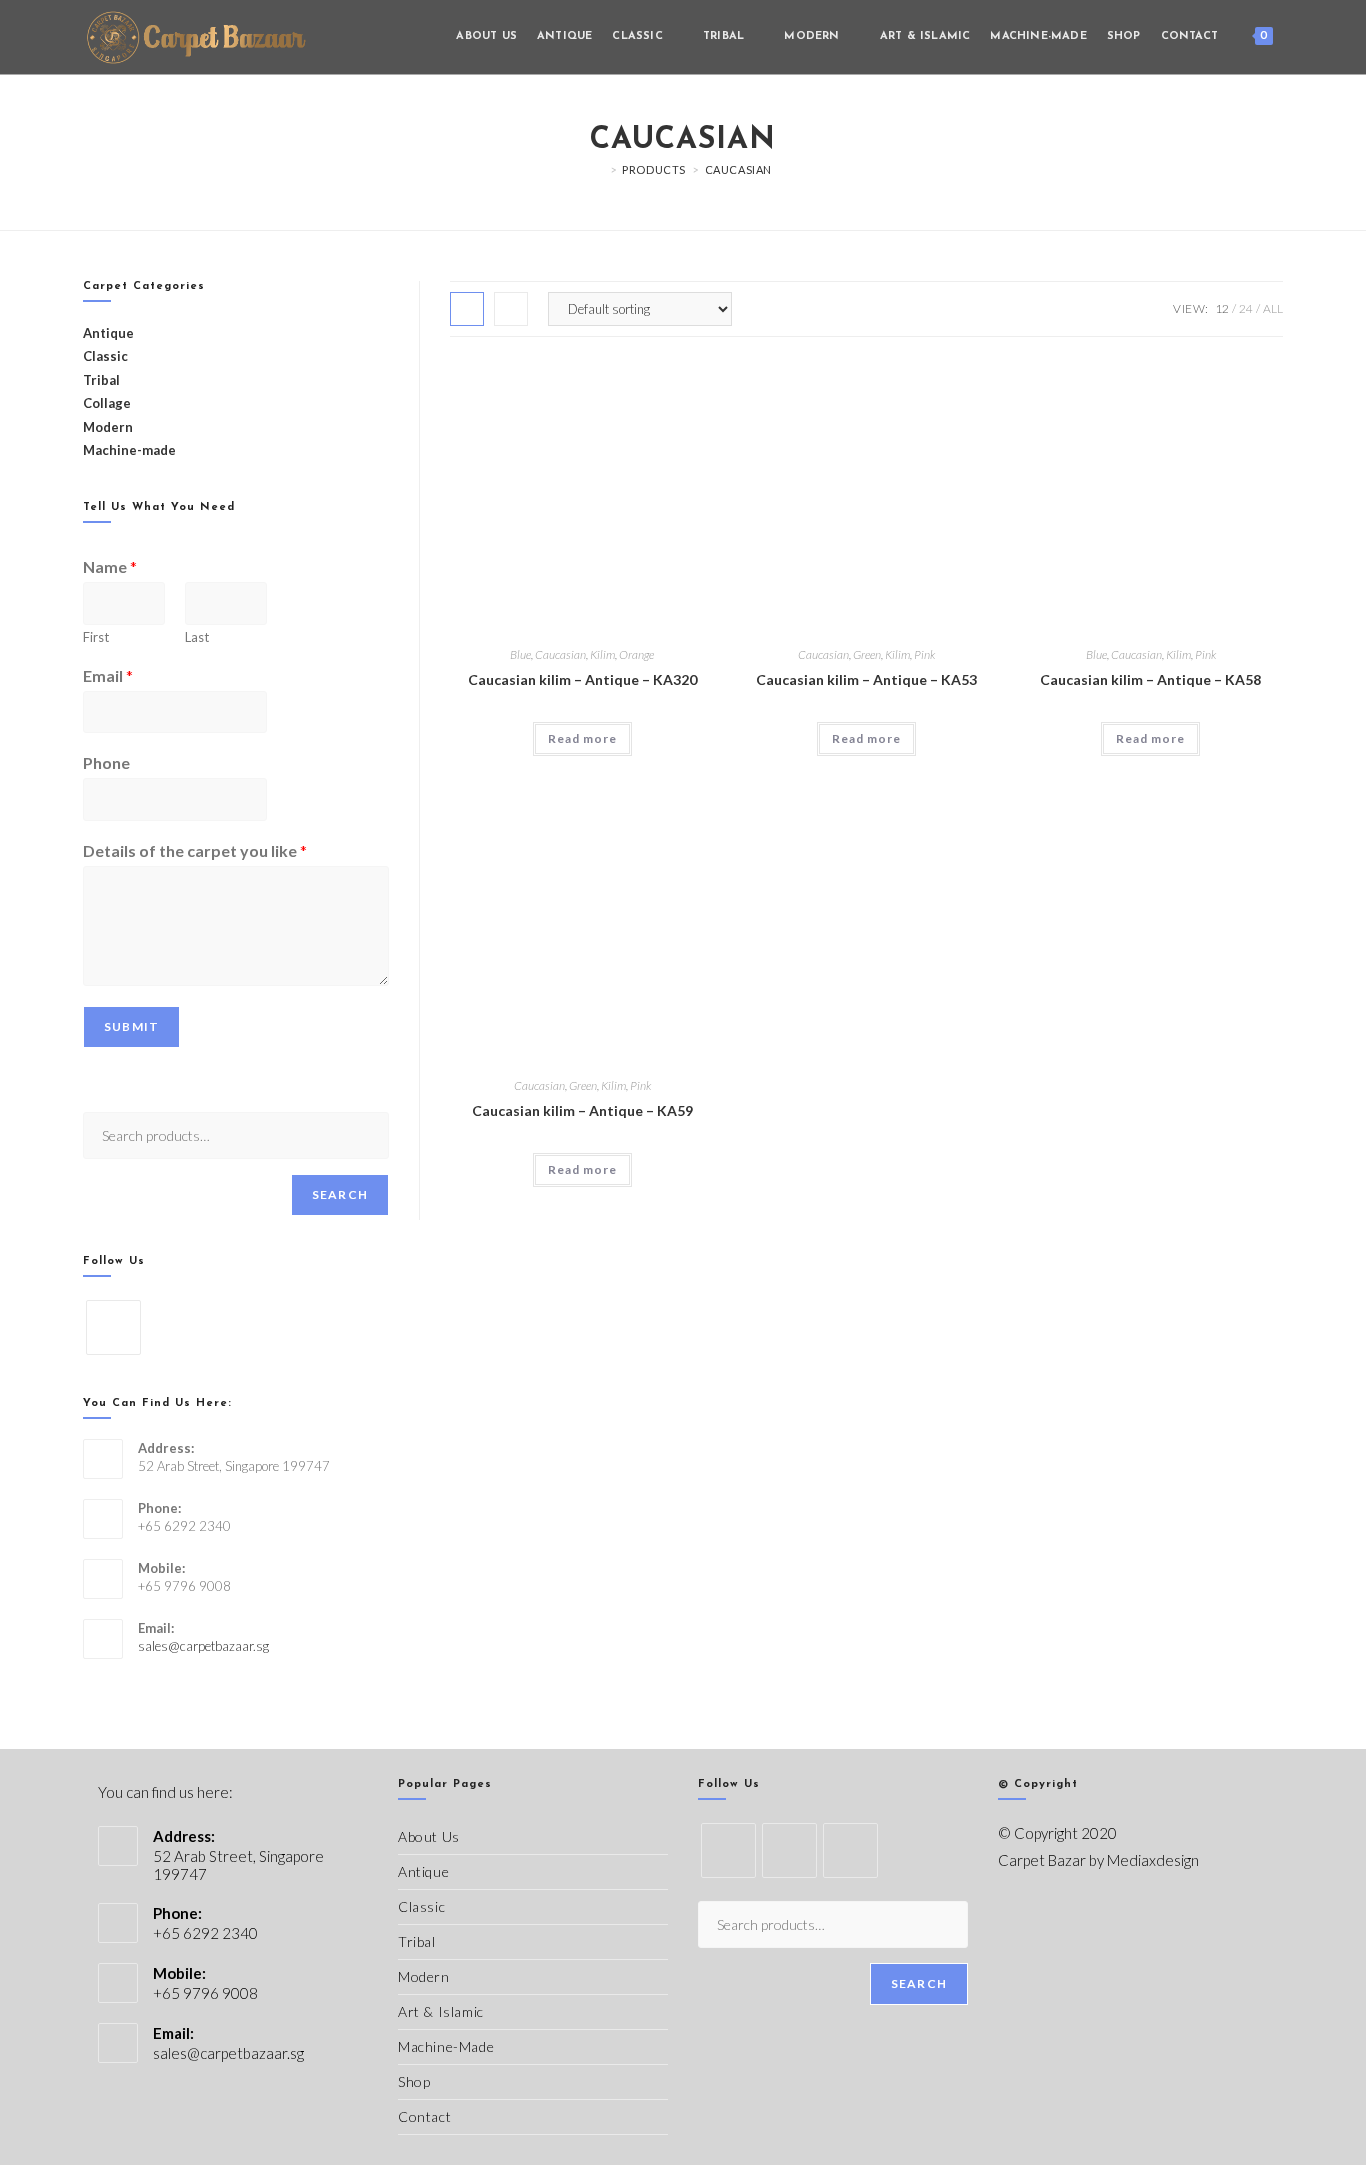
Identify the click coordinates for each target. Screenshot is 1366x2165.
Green (867, 654)
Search (340, 1194)
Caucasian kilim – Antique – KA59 (582, 1110)
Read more (582, 738)
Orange (636, 654)
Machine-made (129, 450)
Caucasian (738, 169)
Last (197, 637)
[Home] (599, 169)
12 (1222, 308)
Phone (106, 762)
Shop (414, 2081)
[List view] (511, 309)
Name (110, 566)
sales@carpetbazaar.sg (203, 1646)
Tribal (101, 380)
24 (1246, 308)
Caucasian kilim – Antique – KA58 (1150, 679)
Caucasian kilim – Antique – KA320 (582, 679)
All (1273, 308)
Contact (424, 2116)
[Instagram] (850, 1850)
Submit (131, 1026)
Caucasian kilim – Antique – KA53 (866, 679)
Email (108, 675)
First (96, 637)
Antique (423, 1871)
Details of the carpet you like (195, 850)
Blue (520, 654)
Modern (424, 1976)
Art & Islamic (441, 2011)
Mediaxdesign (1153, 1860)
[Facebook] (113, 1327)
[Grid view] (467, 309)
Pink (924, 654)
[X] (728, 1850)
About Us (429, 1836)
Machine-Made (446, 2046)
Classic (421, 1906)
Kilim (602, 654)
